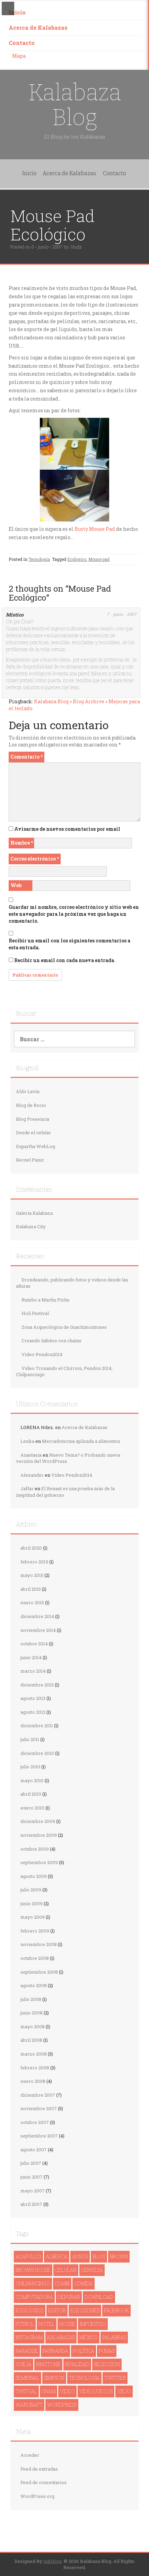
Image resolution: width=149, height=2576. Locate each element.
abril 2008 (31, 2040)
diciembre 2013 (37, 1685)
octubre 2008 (35, 1958)
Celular (66, 2270)
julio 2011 (30, 1739)
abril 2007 (31, 2204)
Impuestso (93, 2324)
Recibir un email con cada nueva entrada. (65, 960)
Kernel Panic (30, 1160)
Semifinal (28, 2378)
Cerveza (92, 2270)
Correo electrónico (35, 859)
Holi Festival (35, 1313)
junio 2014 (31, 1657)
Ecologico (77, 559)
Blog (99, 2257)
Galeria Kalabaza (34, 1213)
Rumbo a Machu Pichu (45, 1300)
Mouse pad (99, 559)
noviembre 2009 (39, 1835)
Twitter (115, 2378)
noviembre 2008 (39, 1944)
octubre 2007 (35, 2122)
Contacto (22, 43)
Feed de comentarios (43, 2482)
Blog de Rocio (31, 1105)
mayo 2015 (32, 1575)
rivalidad (77, 2364)
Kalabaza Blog (75, 105)
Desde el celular (33, 1132)
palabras (114, 2337)
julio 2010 (30, 1767)
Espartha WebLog (36, 1146)
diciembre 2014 (37, 1616)
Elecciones (85, 2310)
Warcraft (29, 2405)
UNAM (49, 2391)
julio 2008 (31, 1999)
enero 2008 (33, 2081)
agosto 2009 (34, 1876)
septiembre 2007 (39, 2136)
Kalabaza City (31, 1226)
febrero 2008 (35, 2068)
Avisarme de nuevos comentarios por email (67, 829)
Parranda (55, 2351)
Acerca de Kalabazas (38, 27)
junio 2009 (32, 1903)
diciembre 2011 (37, 1726)
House (67, 2324)
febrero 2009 (35, 1931)
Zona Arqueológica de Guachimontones (64, 1327)
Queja (24, 2364)
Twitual (26, 2391)
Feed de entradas (39, 2469)
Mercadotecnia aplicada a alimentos (81, 1441)
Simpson (54, 2378)
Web (16, 885)
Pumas (107, 2351)
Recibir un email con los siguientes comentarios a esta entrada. (69, 944)
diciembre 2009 (38, 1821)
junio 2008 (32, 2013)
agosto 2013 (33, 1698)
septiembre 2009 (39, 1862)
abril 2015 (31, 1589)
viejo (124, 2391)
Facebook (116, 2310)
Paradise (27, 2351)
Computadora (34, 2297)
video (67, 2391)
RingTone (48, 2364)
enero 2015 (32, 1602)
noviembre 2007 (39, 2108)
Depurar (69, 2297)
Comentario (27, 757)
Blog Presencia (33, 1119)
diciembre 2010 (37, 1753)
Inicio (17, 12)
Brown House (33, 2270)
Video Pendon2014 (42, 1354)
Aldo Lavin (28, 1091)
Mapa (19, 56)
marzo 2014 (33, 1671)
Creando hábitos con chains (51, 1341)
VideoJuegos (96, 2391)
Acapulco (28, 2257)
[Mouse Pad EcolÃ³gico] (74, 443)
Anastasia (31, 1455)
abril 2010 (31, 1794)
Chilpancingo (33, 2283)
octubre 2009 (35, 1849)
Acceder (30, 2455)
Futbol (25, 2324)
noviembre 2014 (38, 1630)
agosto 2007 (34, 2150)
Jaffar (27, 1488)
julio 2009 (31, 1890)
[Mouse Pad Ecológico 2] (74, 495)
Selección (107, 2364)
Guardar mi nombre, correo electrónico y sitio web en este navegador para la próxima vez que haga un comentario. (74, 914)
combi (62, 2283)
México (89, 2337)
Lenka (27, 1441)
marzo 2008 (34, 2054)
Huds (76, 247)
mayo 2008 (33, 2027)
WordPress (62, 2405)
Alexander (32, 1475)
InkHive (52, 2561)
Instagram (29, 2337)
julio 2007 (31, 2163)
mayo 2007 (33, 2191)
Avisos (80, 2257)
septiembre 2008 (39, 1972)
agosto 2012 (33, 1712)
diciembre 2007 (38, 2095)
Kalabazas (61, 2337)
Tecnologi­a (39, 559)
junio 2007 (32, 2177)
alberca (57, 2257)
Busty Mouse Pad (95, 529)
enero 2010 (32, 1808)
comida (84, 2283)
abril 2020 (31, 1548)
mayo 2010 (32, 1780)
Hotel (47, 2324)
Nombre (22, 843)
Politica (84, 2351)
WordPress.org (37, 2496)
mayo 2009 (33, 1917)
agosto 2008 (34, 1985)
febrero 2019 (34, 1562)
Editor (57, 2310)
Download (99, 2297)
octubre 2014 (34, 1644)
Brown (119, 2257)
